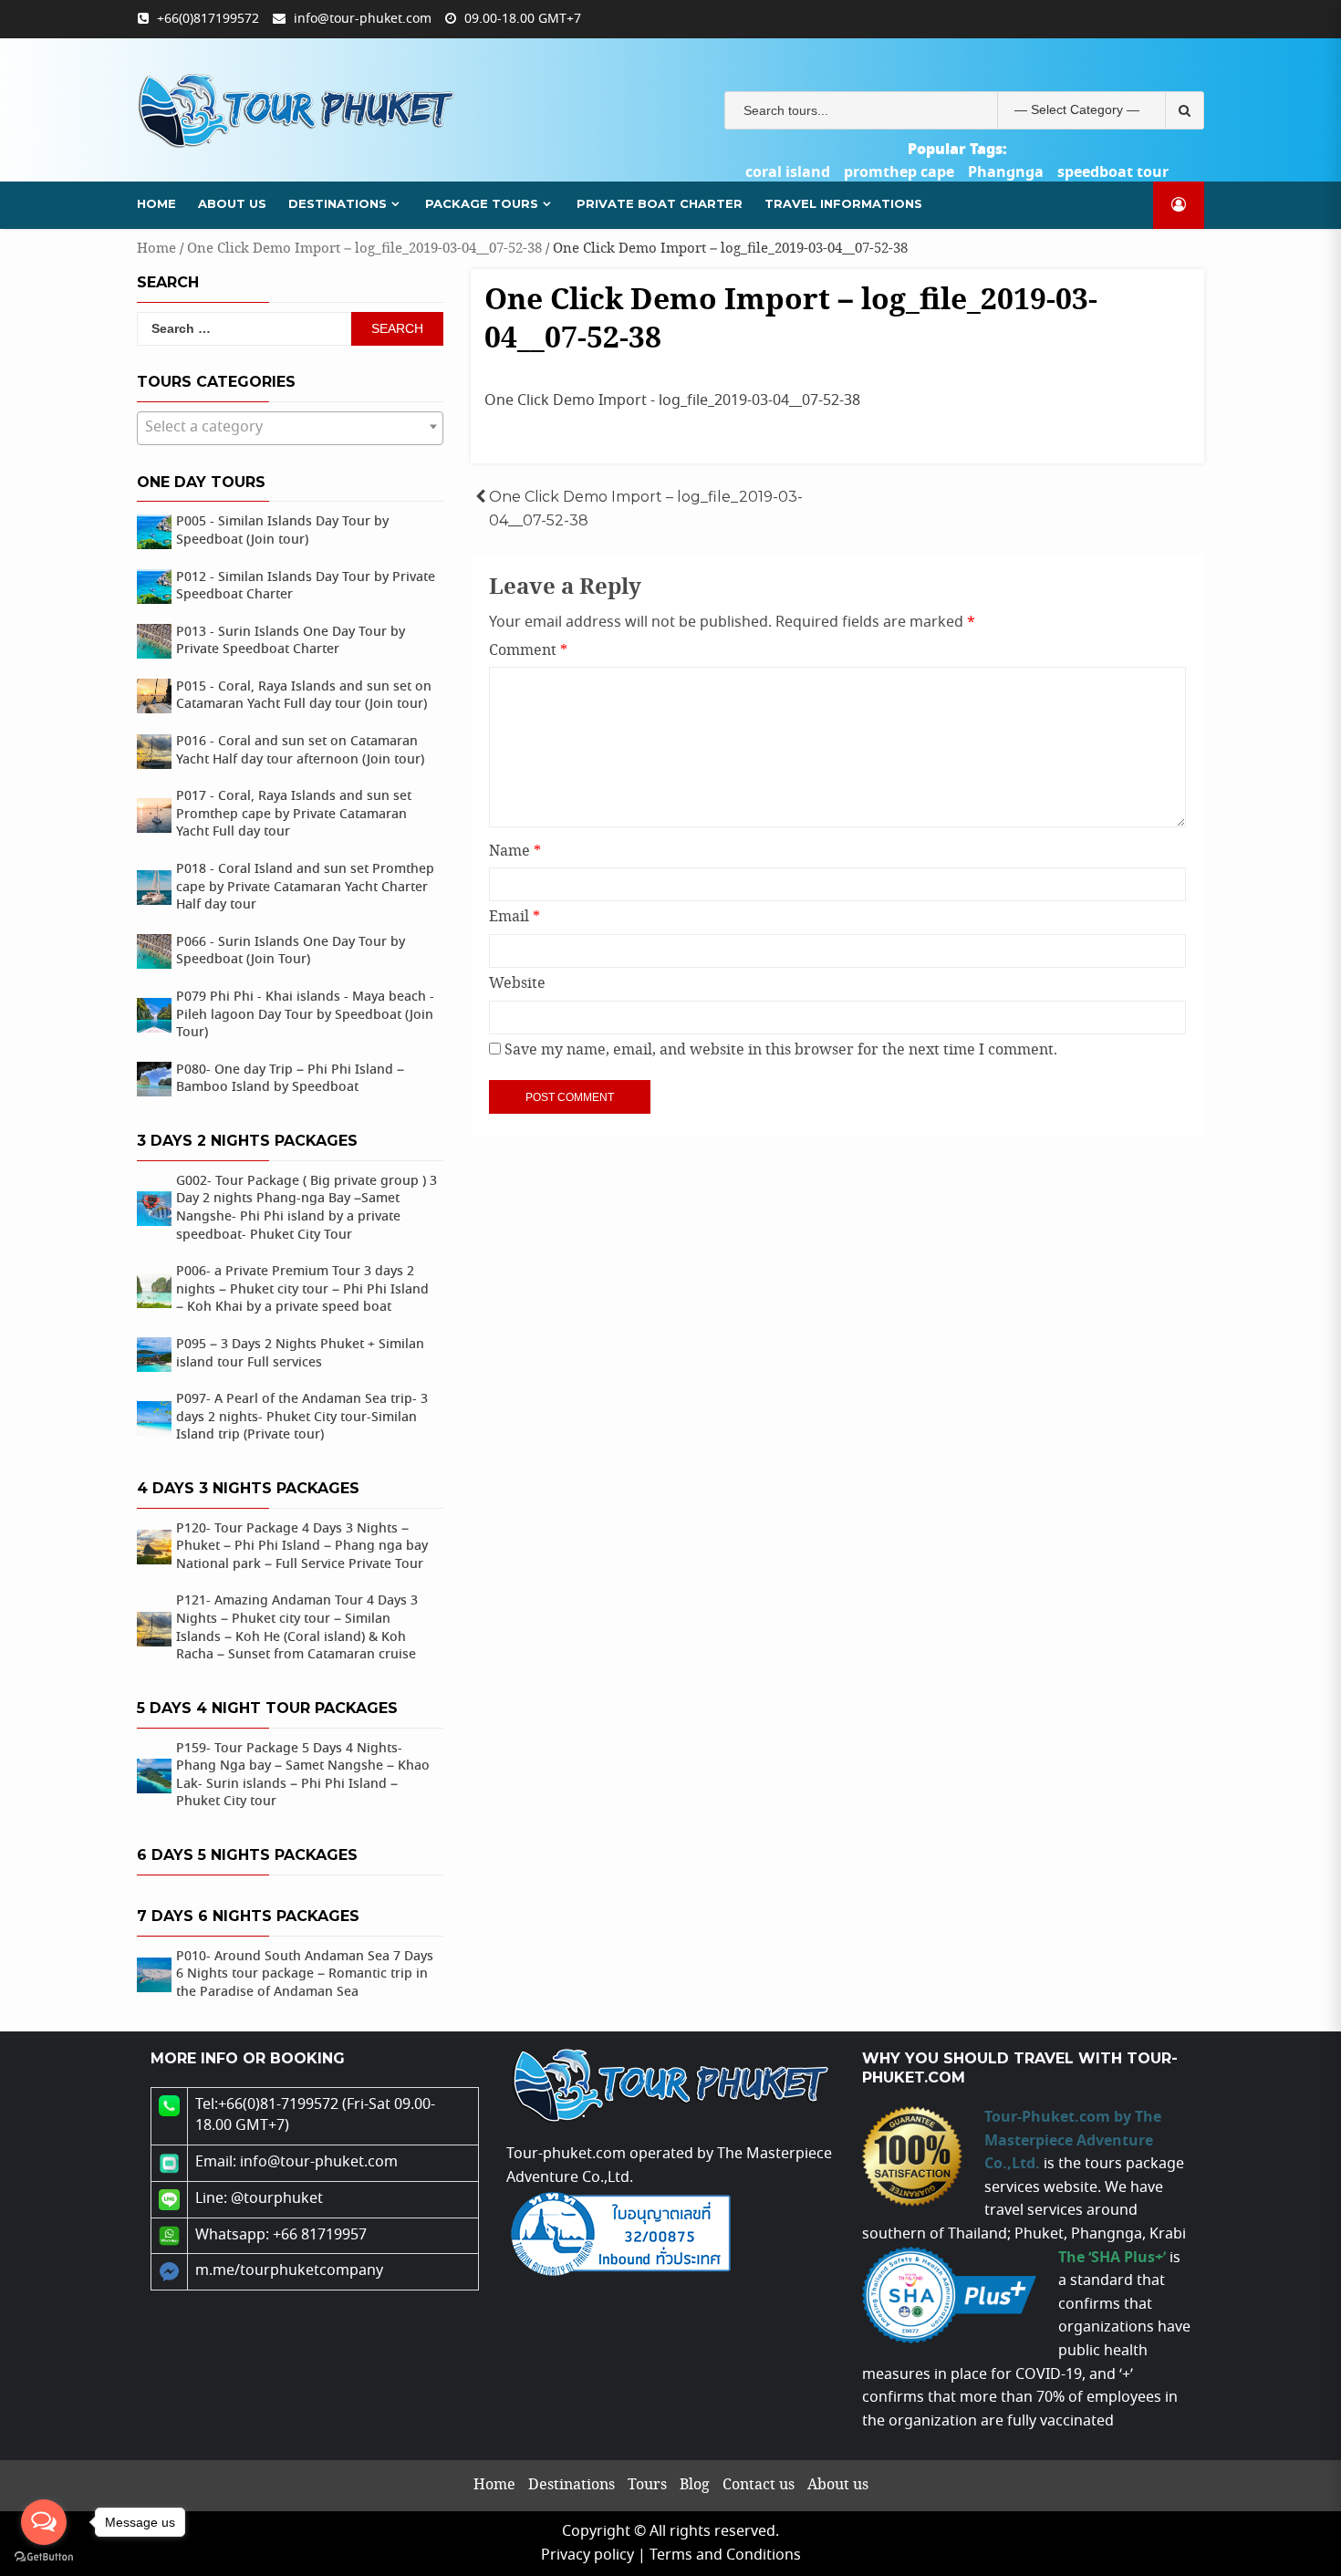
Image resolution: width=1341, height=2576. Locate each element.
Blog (695, 2485)
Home (156, 203)
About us (232, 203)
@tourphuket (277, 2199)
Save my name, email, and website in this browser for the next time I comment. (781, 1050)
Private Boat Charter (660, 203)
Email (515, 917)
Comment (528, 651)
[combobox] (290, 428)
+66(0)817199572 (208, 19)
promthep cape (899, 172)
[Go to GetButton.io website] (44, 2557)
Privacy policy (587, 2555)
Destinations (338, 203)
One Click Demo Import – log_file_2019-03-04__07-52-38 (364, 249)
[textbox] (290, 428)
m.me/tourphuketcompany (289, 2271)
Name (515, 852)
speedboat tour (1113, 172)
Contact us (759, 2485)
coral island (788, 172)
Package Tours (482, 203)
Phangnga (1006, 172)
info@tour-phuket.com (363, 19)
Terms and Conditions (725, 2555)
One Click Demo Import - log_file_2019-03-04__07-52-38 (672, 401)
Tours (647, 2485)
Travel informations (843, 203)
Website (517, 984)
